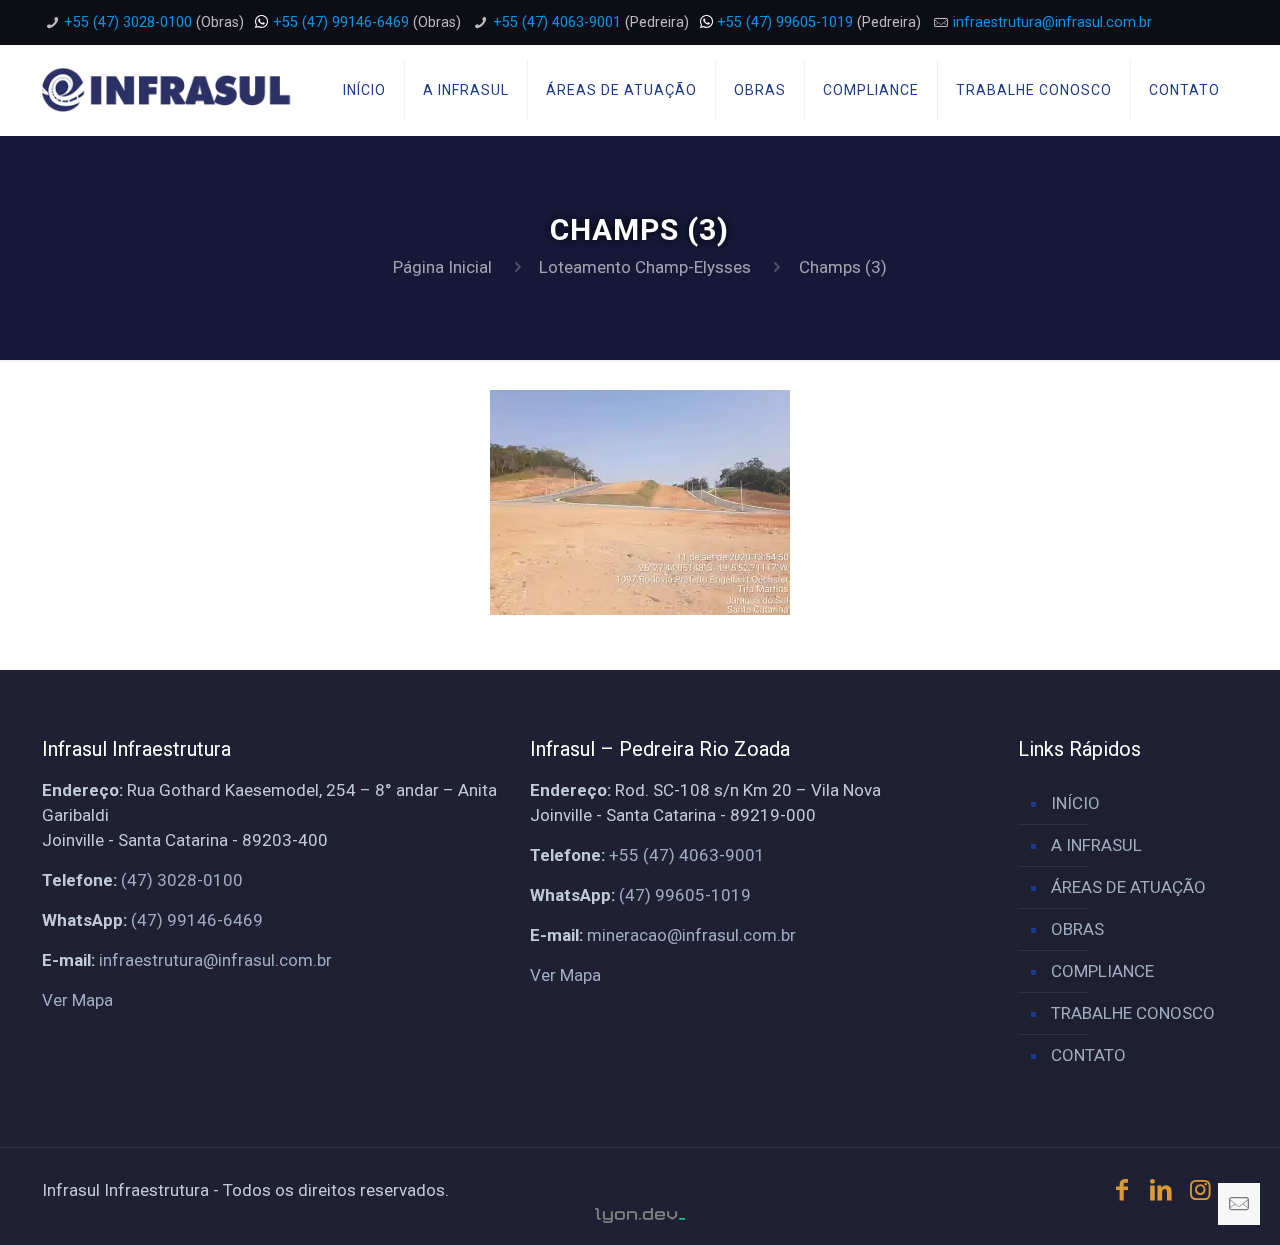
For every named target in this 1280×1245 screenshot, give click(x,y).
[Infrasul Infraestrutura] (167, 90)
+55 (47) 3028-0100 (128, 22)
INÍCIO (1075, 803)
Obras (1077, 929)
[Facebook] (1122, 1190)
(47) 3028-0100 (182, 880)
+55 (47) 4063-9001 (557, 22)
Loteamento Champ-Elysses (645, 267)
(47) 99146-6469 (197, 920)
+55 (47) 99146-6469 (341, 22)
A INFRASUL (1096, 845)
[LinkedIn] (1162, 1190)
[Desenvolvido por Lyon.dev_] (640, 1215)
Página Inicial (442, 267)
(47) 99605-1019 (685, 895)
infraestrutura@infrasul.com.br (1052, 22)
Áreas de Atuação (1128, 887)
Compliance (1102, 971)
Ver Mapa (77, 1000)
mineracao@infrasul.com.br (691, 935)
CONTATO (1088, 1055)
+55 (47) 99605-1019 (785, 22)
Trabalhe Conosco (1133, 1013)
